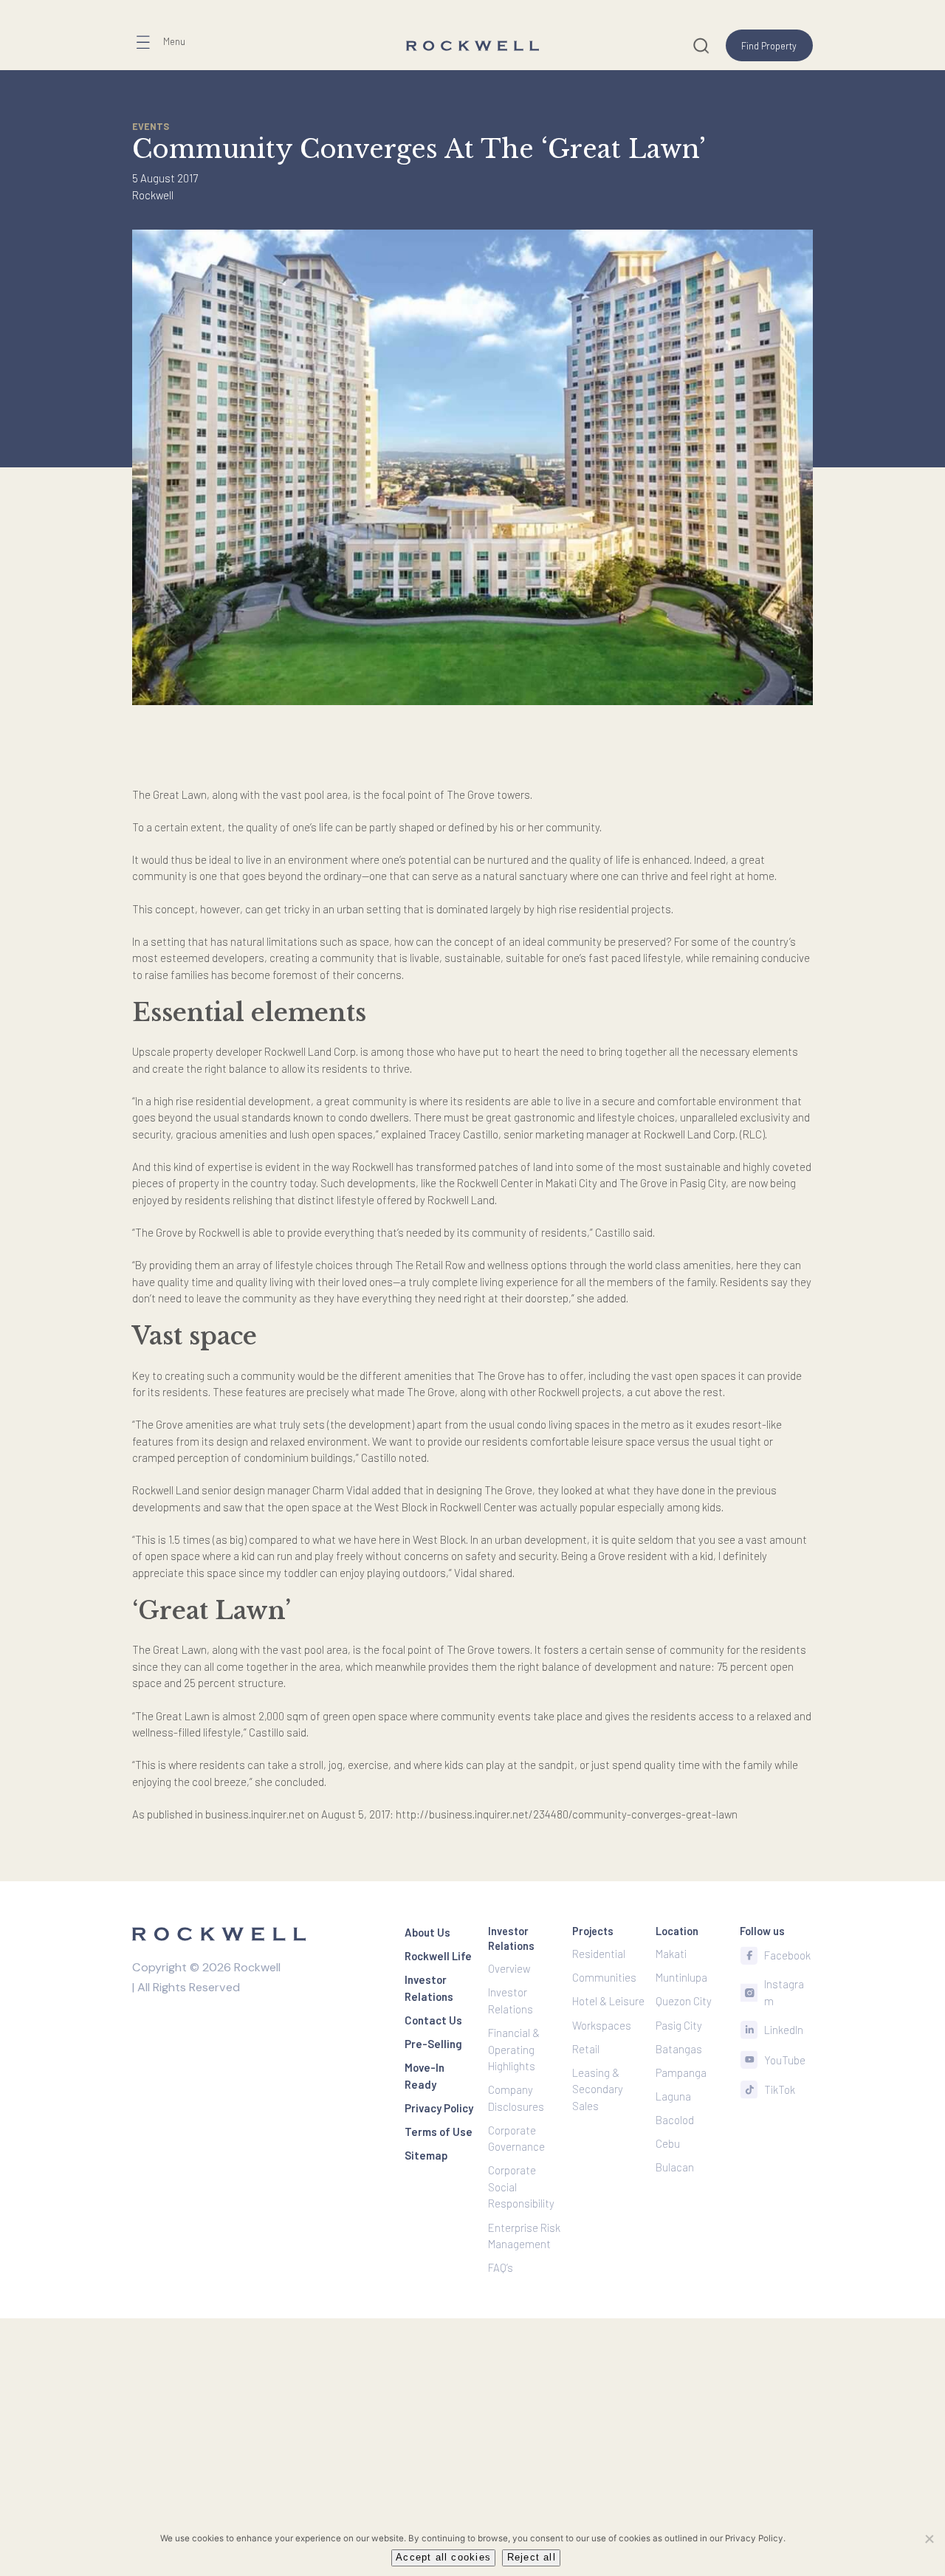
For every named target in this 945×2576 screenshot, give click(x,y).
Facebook (787, 1955)
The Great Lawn (169, 794)
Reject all (532, 2558)
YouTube (785, 2060)
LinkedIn (784, 2030)
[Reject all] (929, 2538)
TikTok (780, 2089)
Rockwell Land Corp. (311, 1051)
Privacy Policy (754, 2538)
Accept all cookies (443, 2558)
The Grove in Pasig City (673, 1183)
